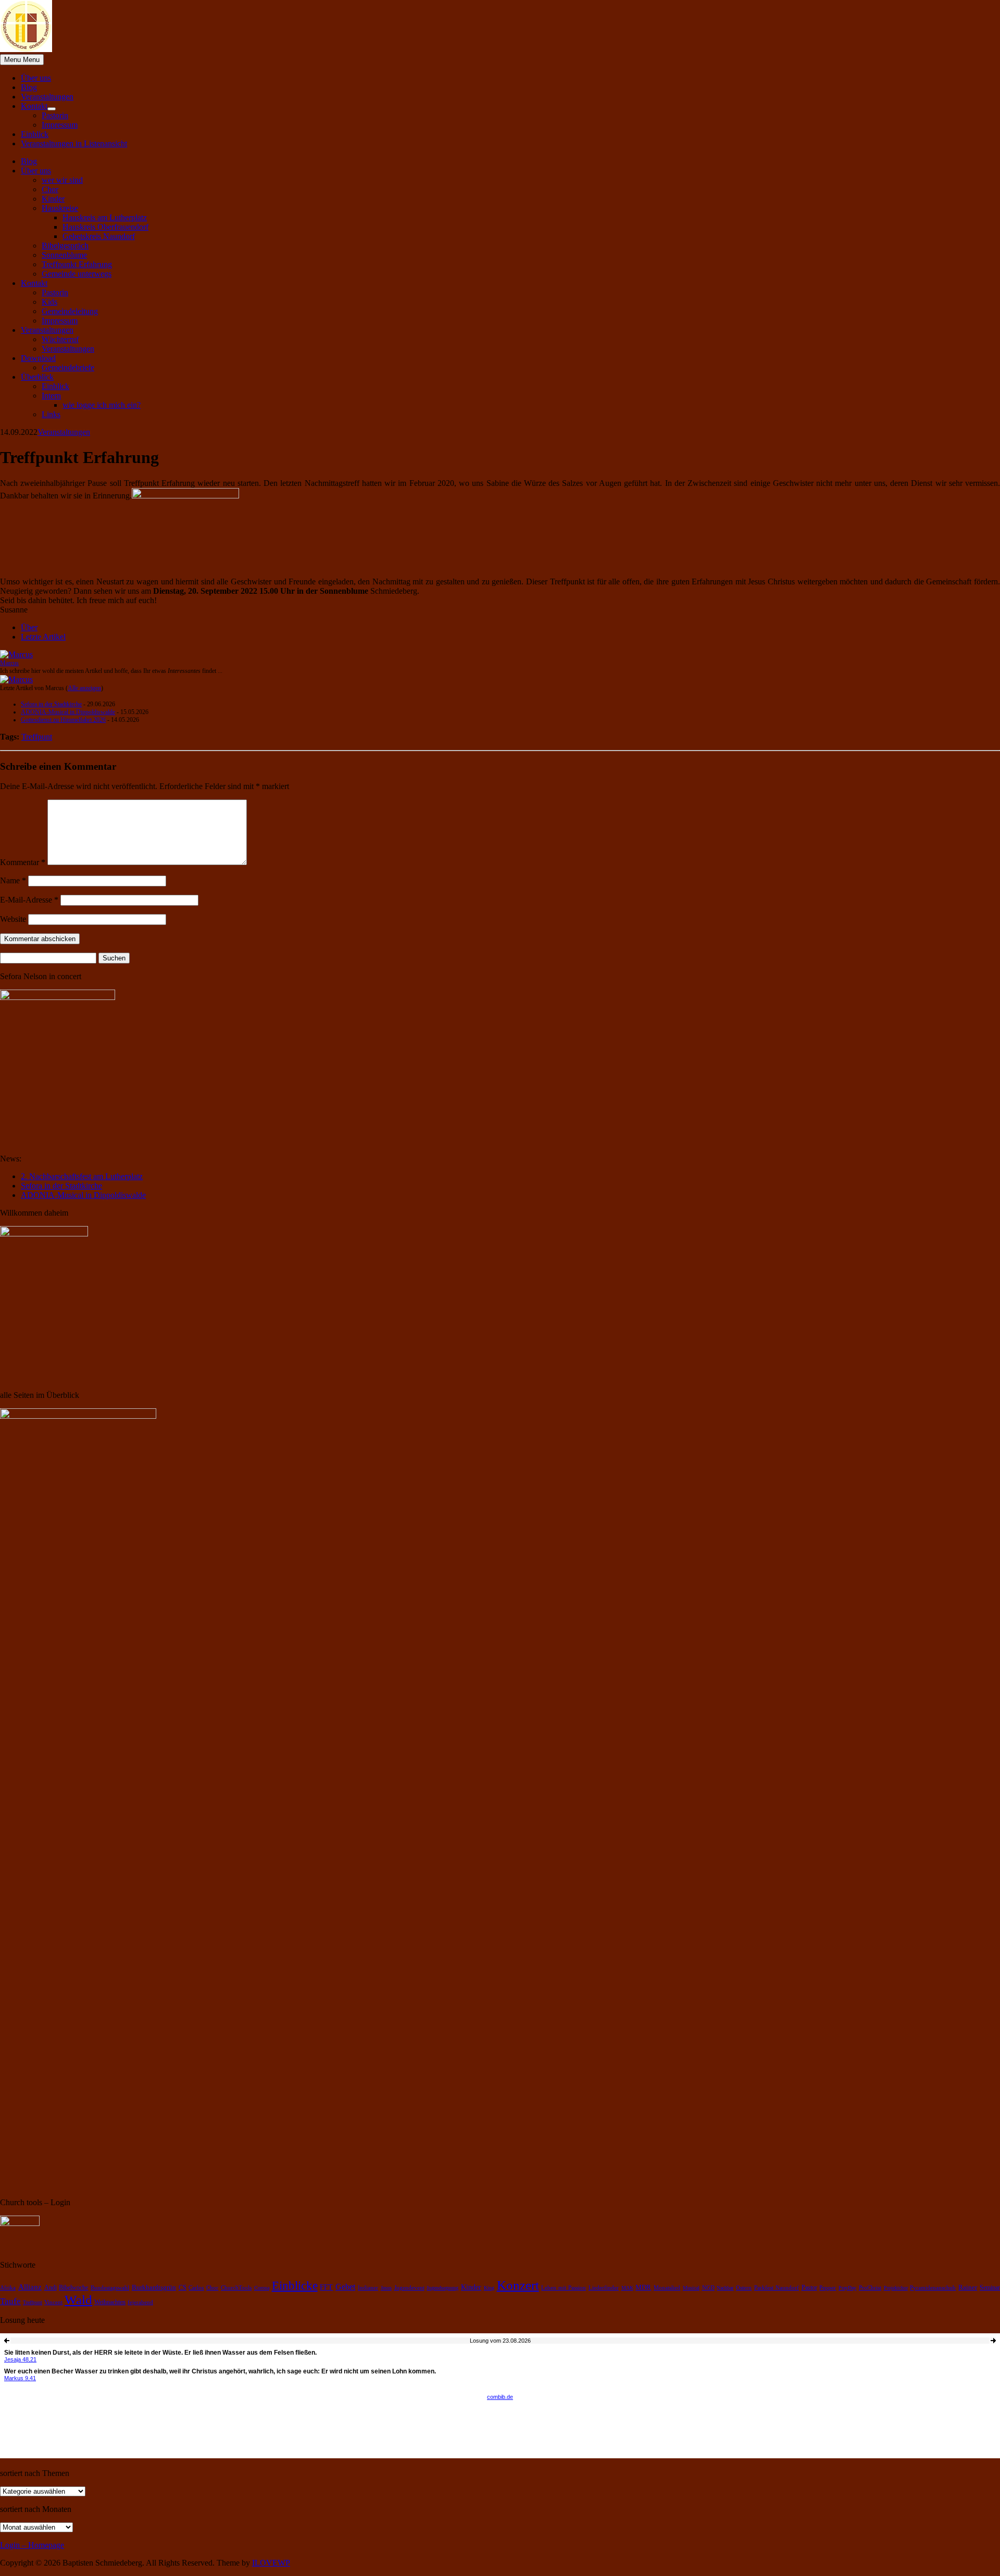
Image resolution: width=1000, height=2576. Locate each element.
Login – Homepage (32, 2545)
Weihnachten (110, 2302)
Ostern (744, 2288)
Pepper (828, 2287)
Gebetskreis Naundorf (99, 236)
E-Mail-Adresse (29, 900)
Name (13, 880)
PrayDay (847, 2288)
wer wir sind (62, 180)
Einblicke (295, 2285)
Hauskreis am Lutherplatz (105, 217)
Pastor (809, 2287)
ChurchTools (236, 2288)
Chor (50, 189)
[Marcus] (16, 654)
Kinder (53, 199)
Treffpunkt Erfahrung (77, 264)
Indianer (368, 2288)
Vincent (53, 2302)
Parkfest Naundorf (777, 2288)
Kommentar (23, 862)
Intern (51, 396)
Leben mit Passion (564, 2287)
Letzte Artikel (43, 637)
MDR (643, 2287)
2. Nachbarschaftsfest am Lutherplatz (82, 1176)
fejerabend (140, 2302)
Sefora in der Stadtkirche (51, 704)
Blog (29, 87)
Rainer (968, 2287)
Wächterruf (60, 339)
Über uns (36, 78)
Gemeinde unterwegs (77, 274)
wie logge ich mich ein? (102, 405)
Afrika (8, 2288)
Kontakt (34, 106)
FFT (326, 2287)
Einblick (35, 134)
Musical (691, 2288)
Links (51, 414)
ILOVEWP (271, 2563)
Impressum (60, 125)
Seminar (990, 2288)
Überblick (37, 377)
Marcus (9, 663)
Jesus (386, 2288)
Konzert (518, 2285)
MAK (627, 2288)
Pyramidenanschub (933, 2287)
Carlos (196, 2288)
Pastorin (55, 115)
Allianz (30, 2287)
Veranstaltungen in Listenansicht (74, 143)
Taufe (10, 2301)
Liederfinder (604, 2288)
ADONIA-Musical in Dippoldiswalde (68, 712)
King (489, 2288)
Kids (49, 302)
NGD (708, 2288)
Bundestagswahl (110, 2288)
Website (13, 919)
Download (38, 358)
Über (29, 627)
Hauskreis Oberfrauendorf (105, 227)
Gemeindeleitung (70, 311)
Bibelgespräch (65, 246)
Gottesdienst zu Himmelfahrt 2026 (63, 720)
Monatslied (667, 2288)
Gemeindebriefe (68, 367)
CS (183, 2288)
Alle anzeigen (84, 688)
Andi (51, 2288)
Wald (78, 2300)
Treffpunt (37, 737)
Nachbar (725, 2288)
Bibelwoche (73, 2287)
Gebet (345, 2287)
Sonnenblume (64, 255)
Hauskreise (60, 208)
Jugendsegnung (442, 2288)
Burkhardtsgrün (154, 2287)
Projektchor (896, 2288)
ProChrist (870, 2288)
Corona (262, 2288)
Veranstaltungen (47, 97)
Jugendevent (409, 2288)
